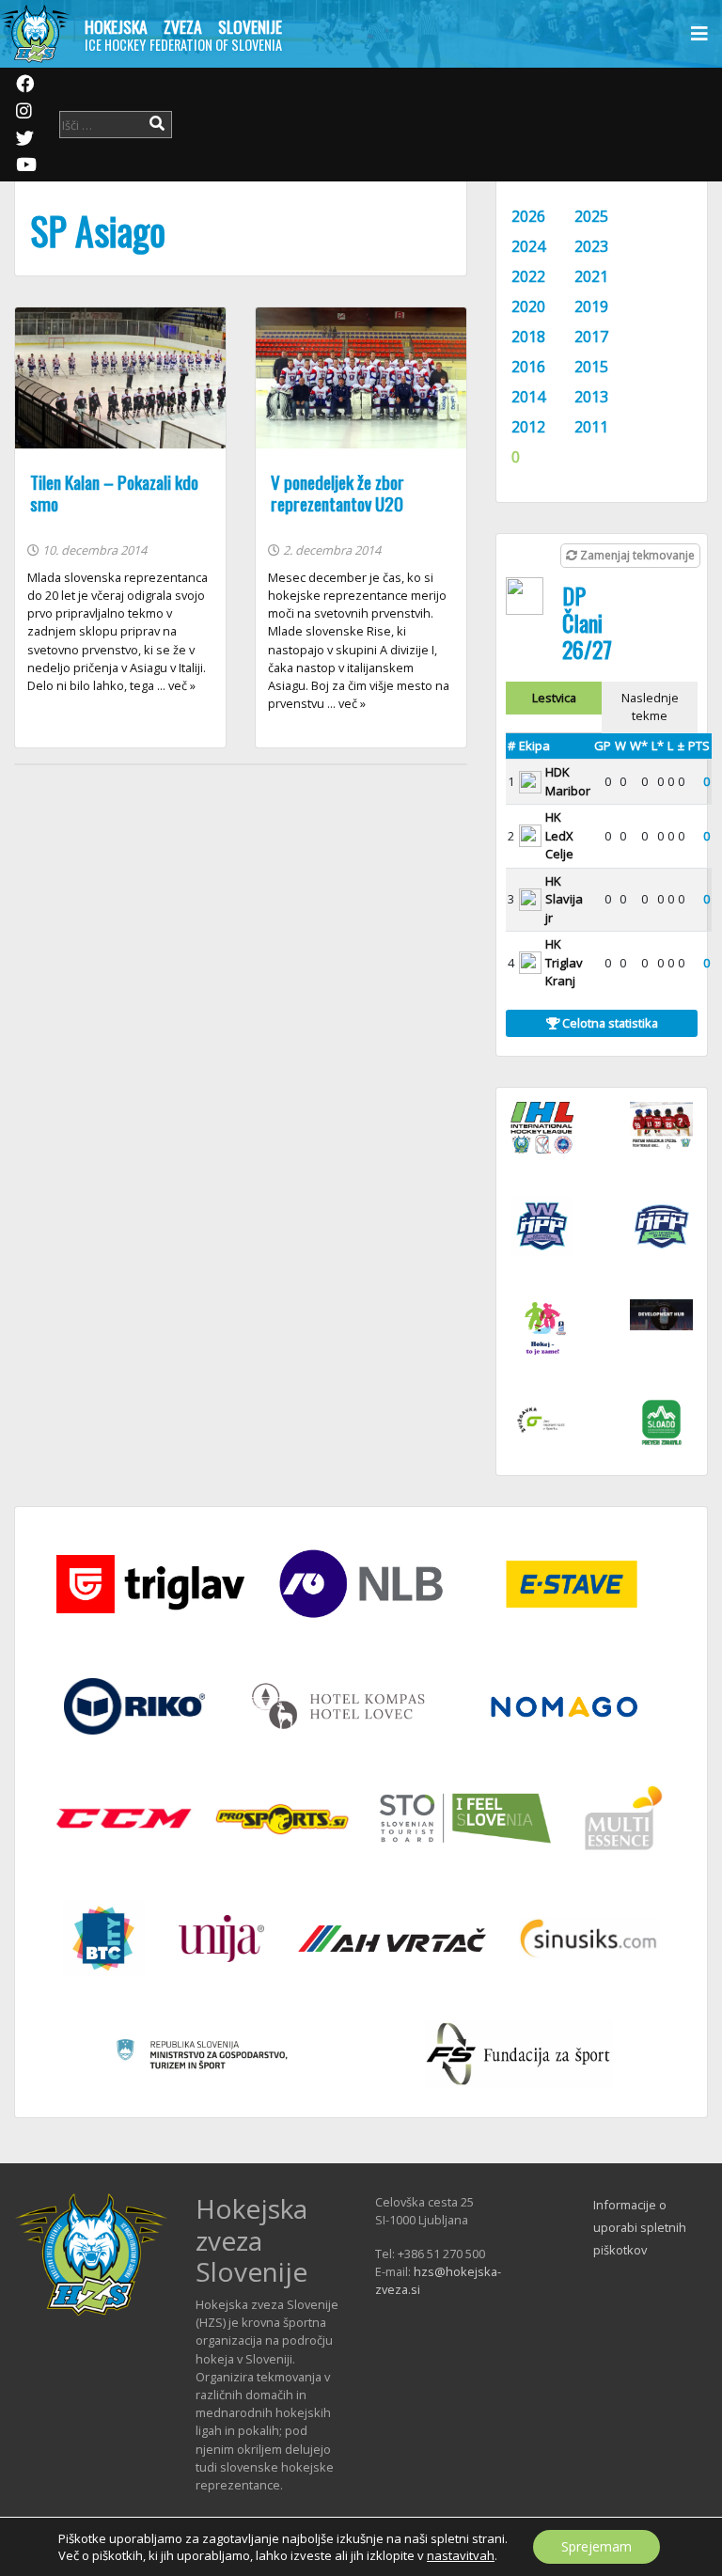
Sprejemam (596, 2546)
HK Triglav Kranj (564, 962)
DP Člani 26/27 (587, 622)
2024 (528, 246)
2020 (528, 306)
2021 (591, 276)
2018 (528, 337)
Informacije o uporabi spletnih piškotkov (640, 2227)
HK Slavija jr (564, 899)
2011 (591, 427)
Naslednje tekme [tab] (650, 707)
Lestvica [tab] (554, 698)
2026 (528, 216)
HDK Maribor (568, 781)
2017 (591, 337)
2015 (591, 367)
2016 (528, 367)
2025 (591, 216)
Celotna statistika (609, 1023)
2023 (591, 246)
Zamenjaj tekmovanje (636, 555)
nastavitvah (461, 2555)
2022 (528, 276)
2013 (591, 397)
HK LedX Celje (559, 835)
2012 (528, 427)
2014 (528, 397)
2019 (591, 306)
